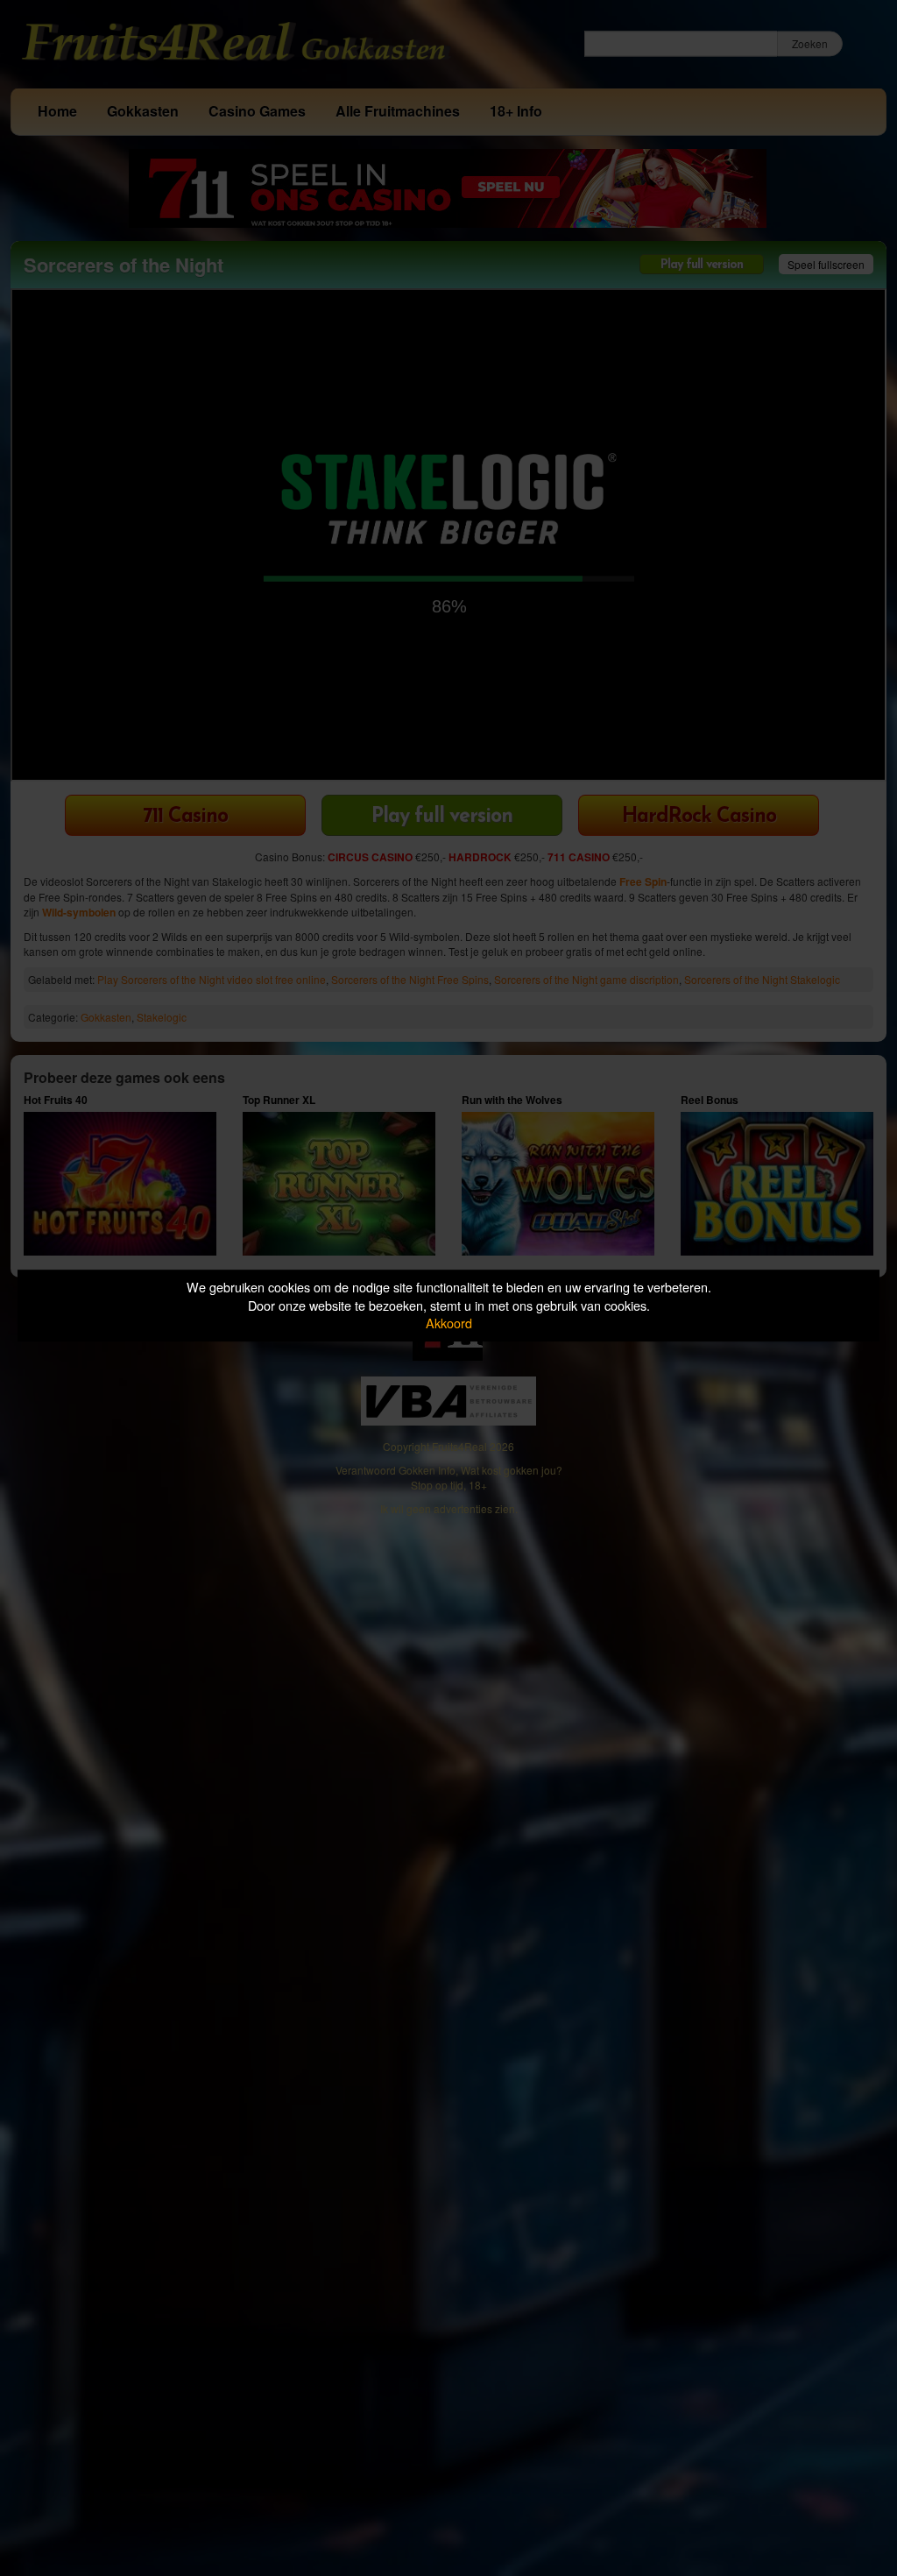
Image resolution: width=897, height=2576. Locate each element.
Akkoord (449, 1323)
